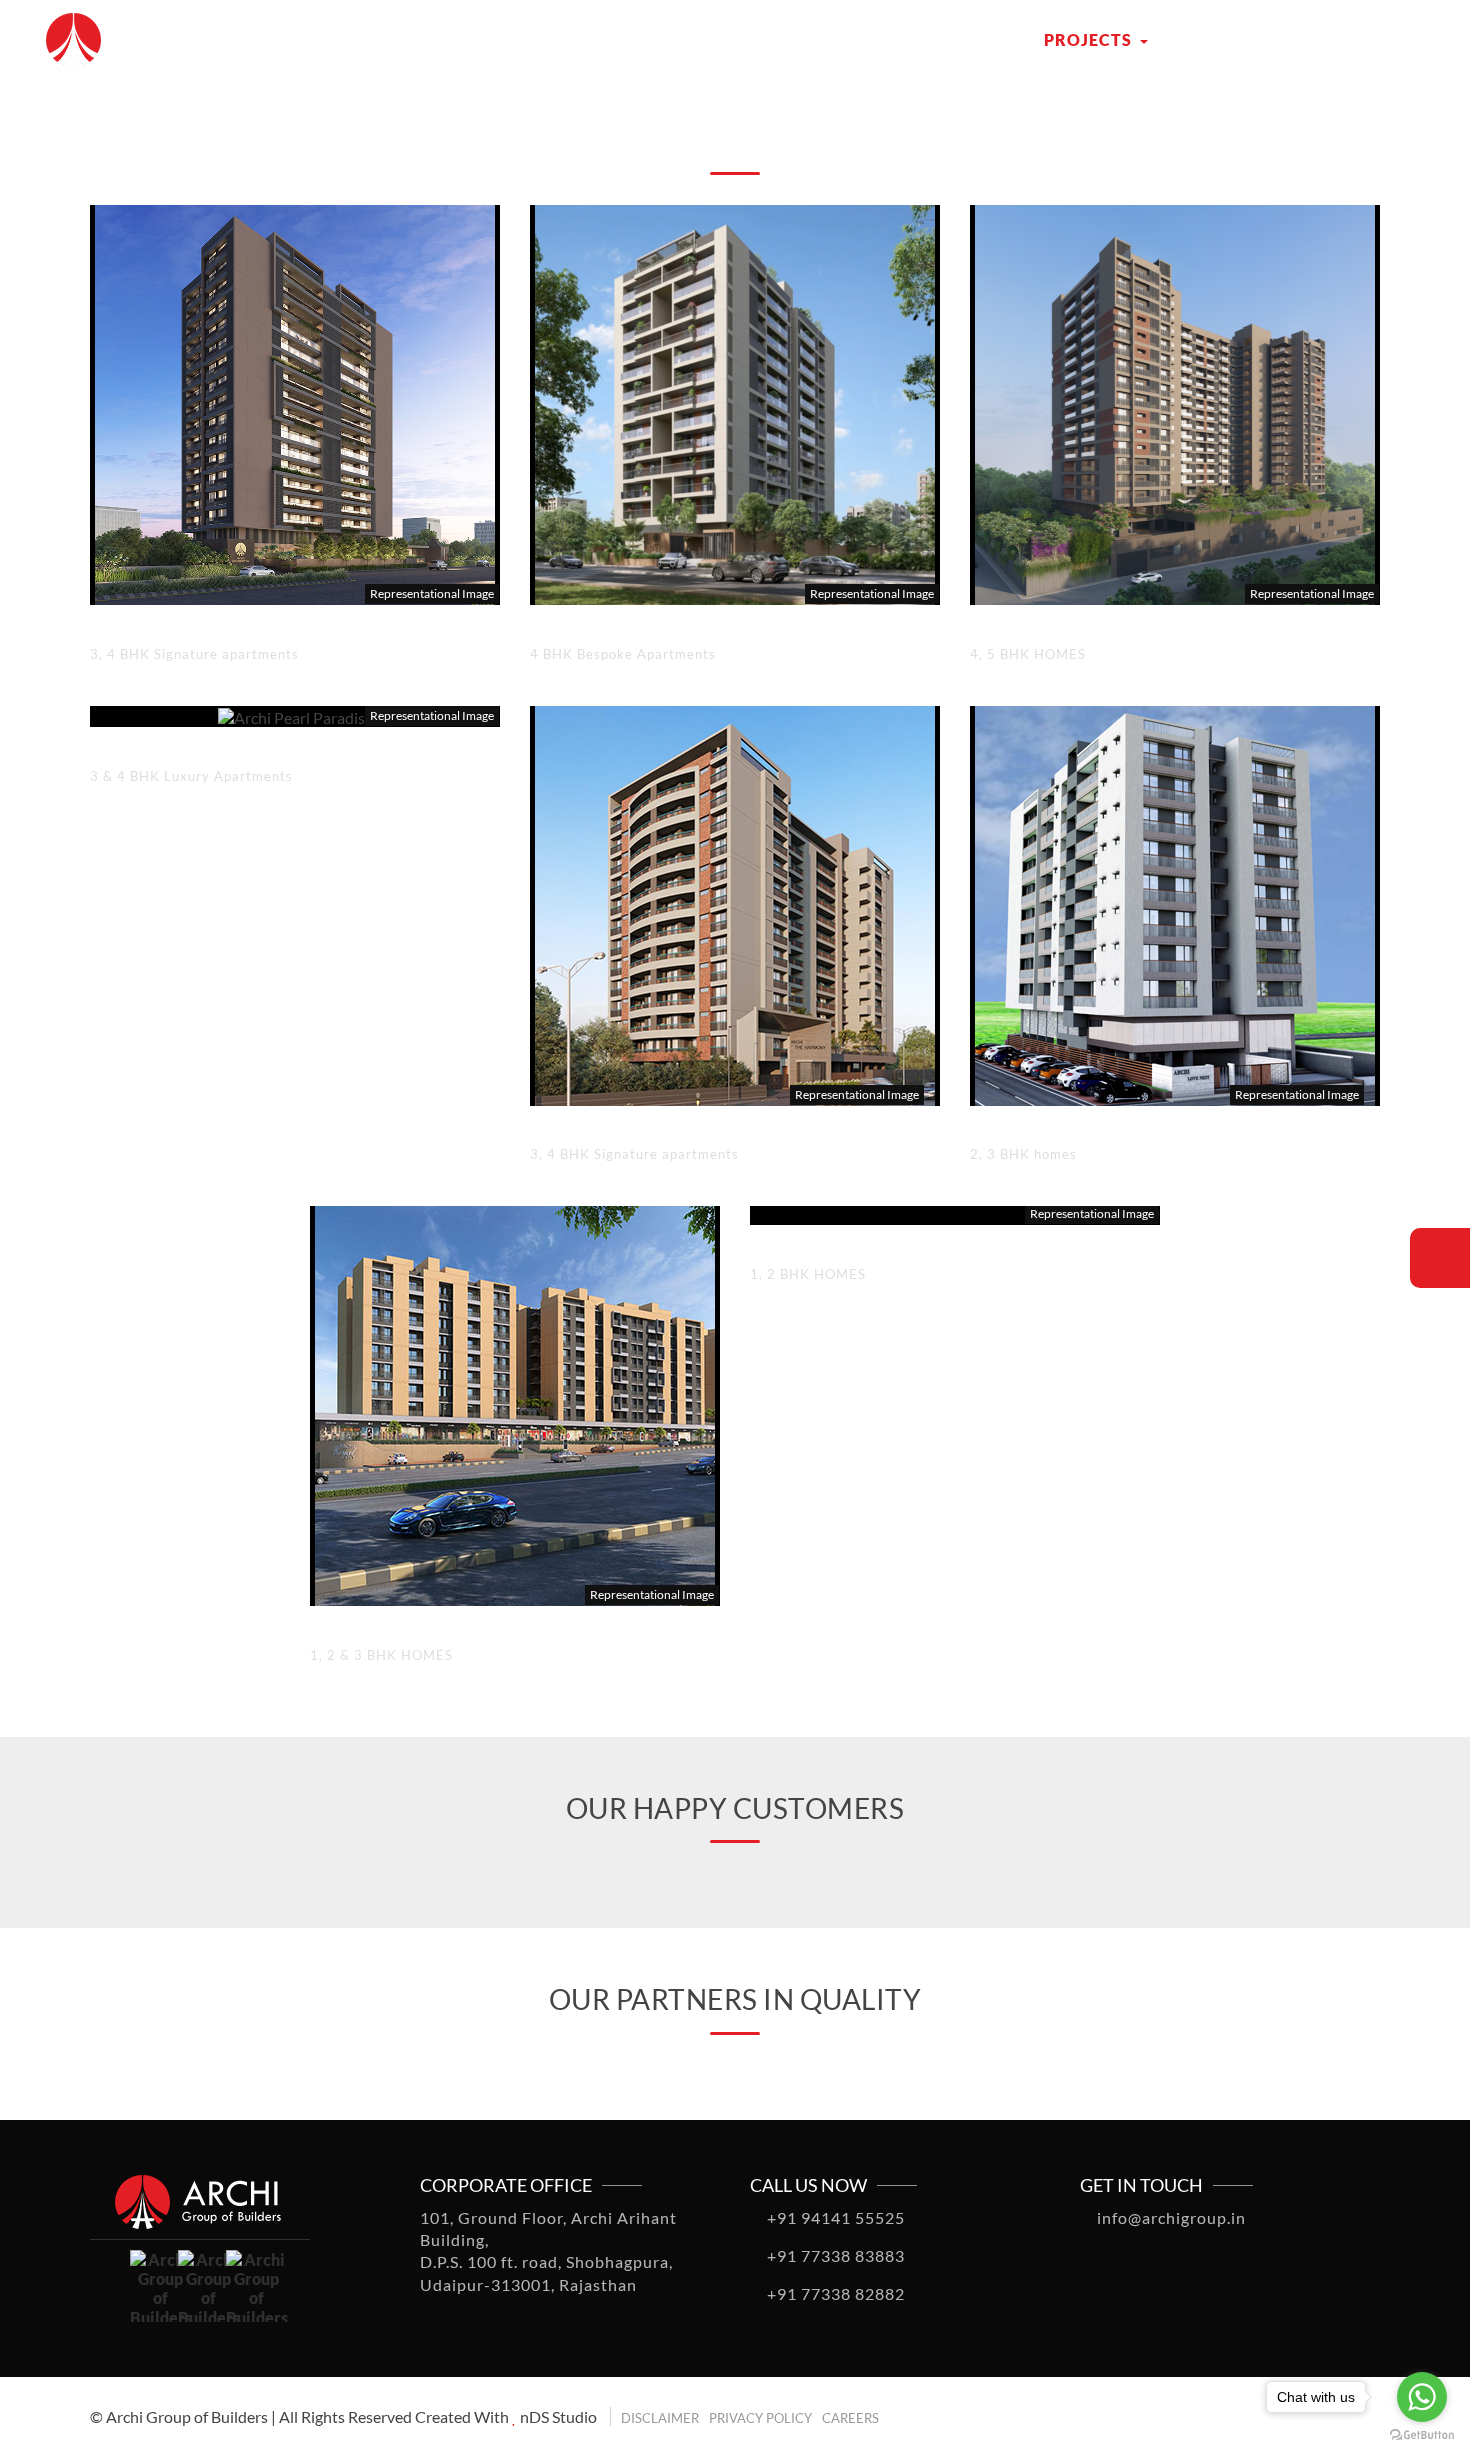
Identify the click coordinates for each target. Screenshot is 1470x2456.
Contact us (1230, 39)
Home (837, 39)
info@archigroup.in (1169, 2217)
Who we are (948, 39)
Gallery (1361, 39)
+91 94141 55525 (834, 2217)
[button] (67, 2405)
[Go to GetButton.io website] (1422, 2435)
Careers (850, 2418)
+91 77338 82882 (834, 2293)
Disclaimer (660, 2418)
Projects (1090, 39)
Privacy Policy (760, 2418)
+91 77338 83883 (834, 2255)
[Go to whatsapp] (1422, 2397)
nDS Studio (558, 2416)
